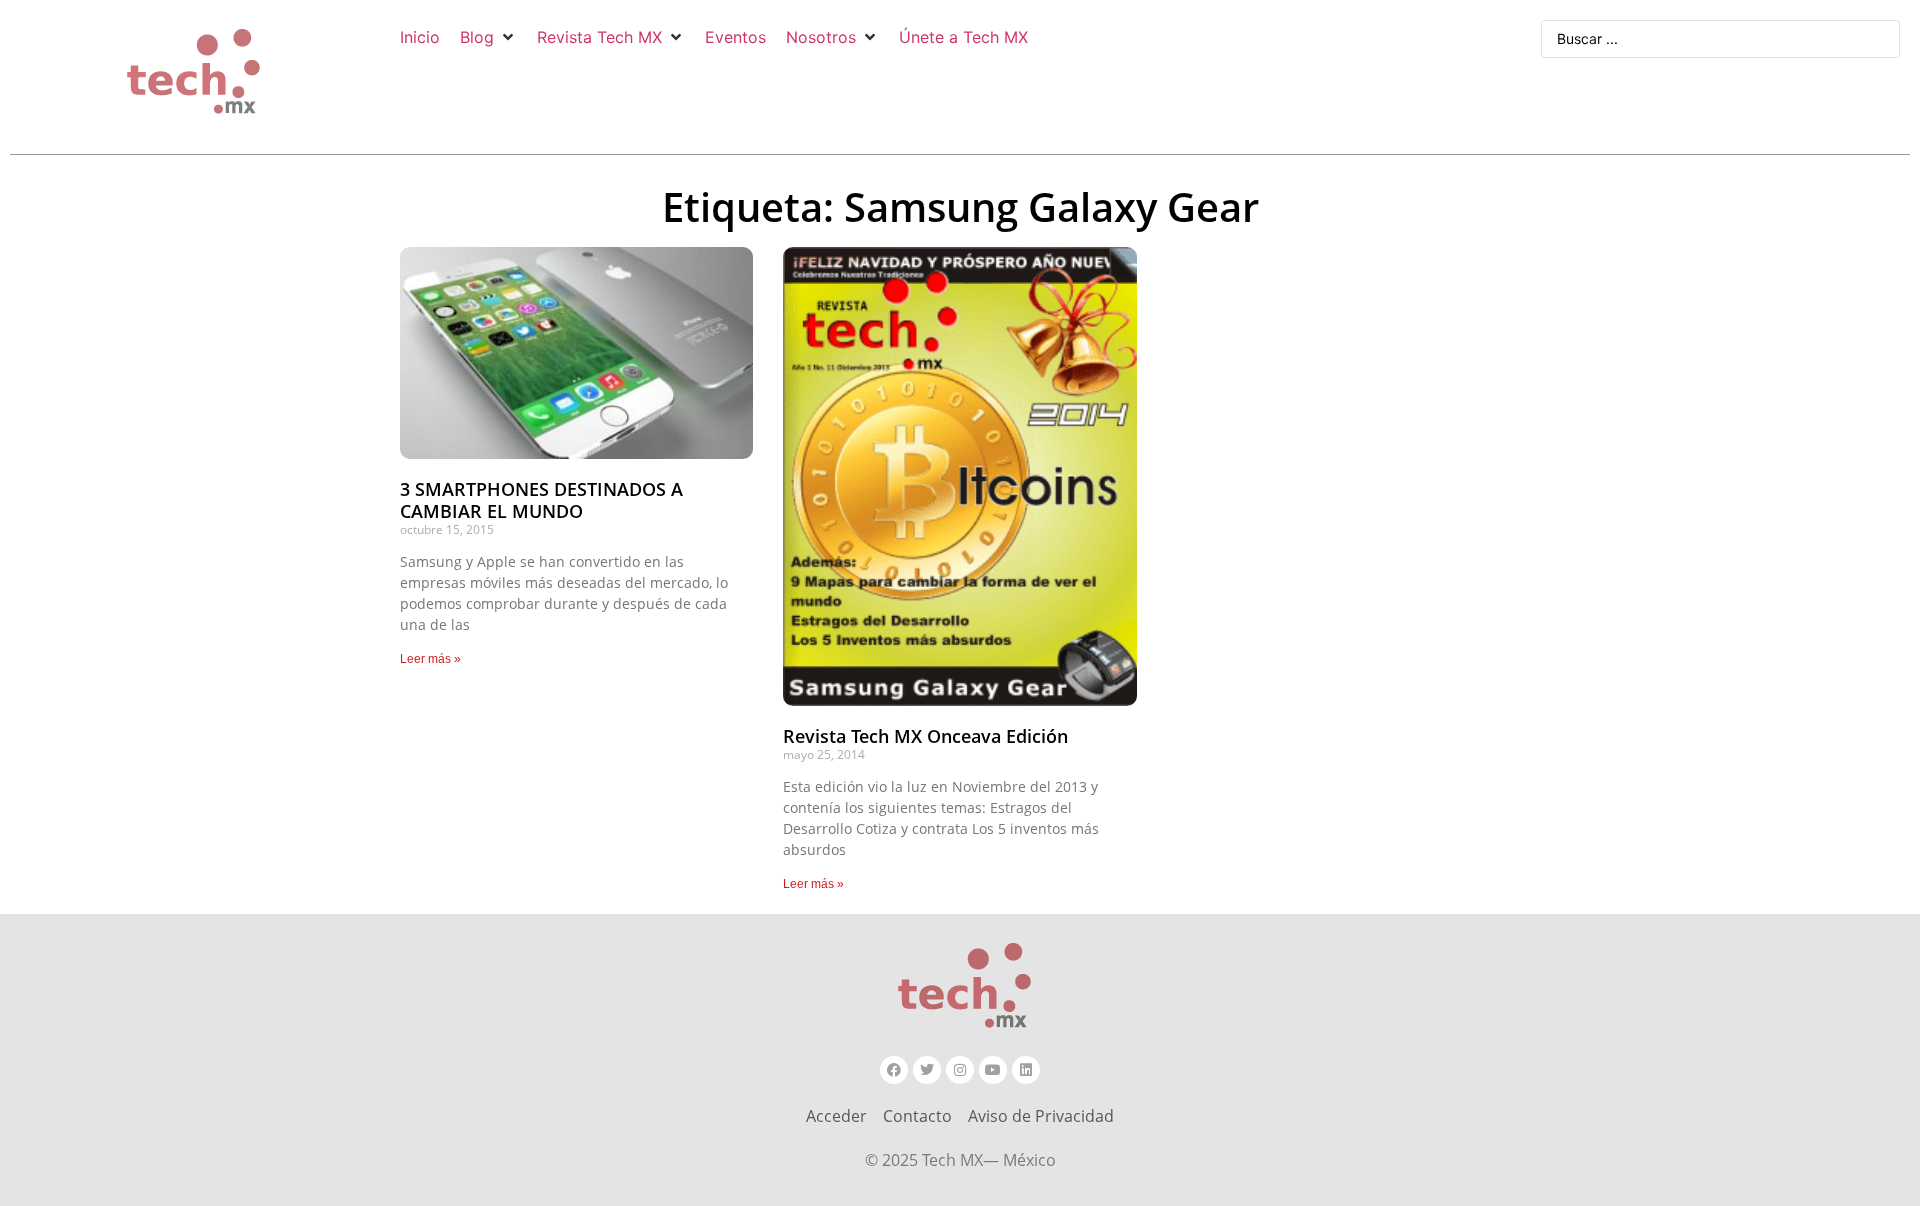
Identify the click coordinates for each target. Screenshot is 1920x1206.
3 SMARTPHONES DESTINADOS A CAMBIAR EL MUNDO (541, 500)
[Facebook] (894, 1070)
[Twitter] (927, 1070)
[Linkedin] (1026, 1070)
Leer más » (430, 659)
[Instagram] (960, 1070)
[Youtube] (993, 1070)
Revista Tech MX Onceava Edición (925, 736)
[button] (488, 37)
